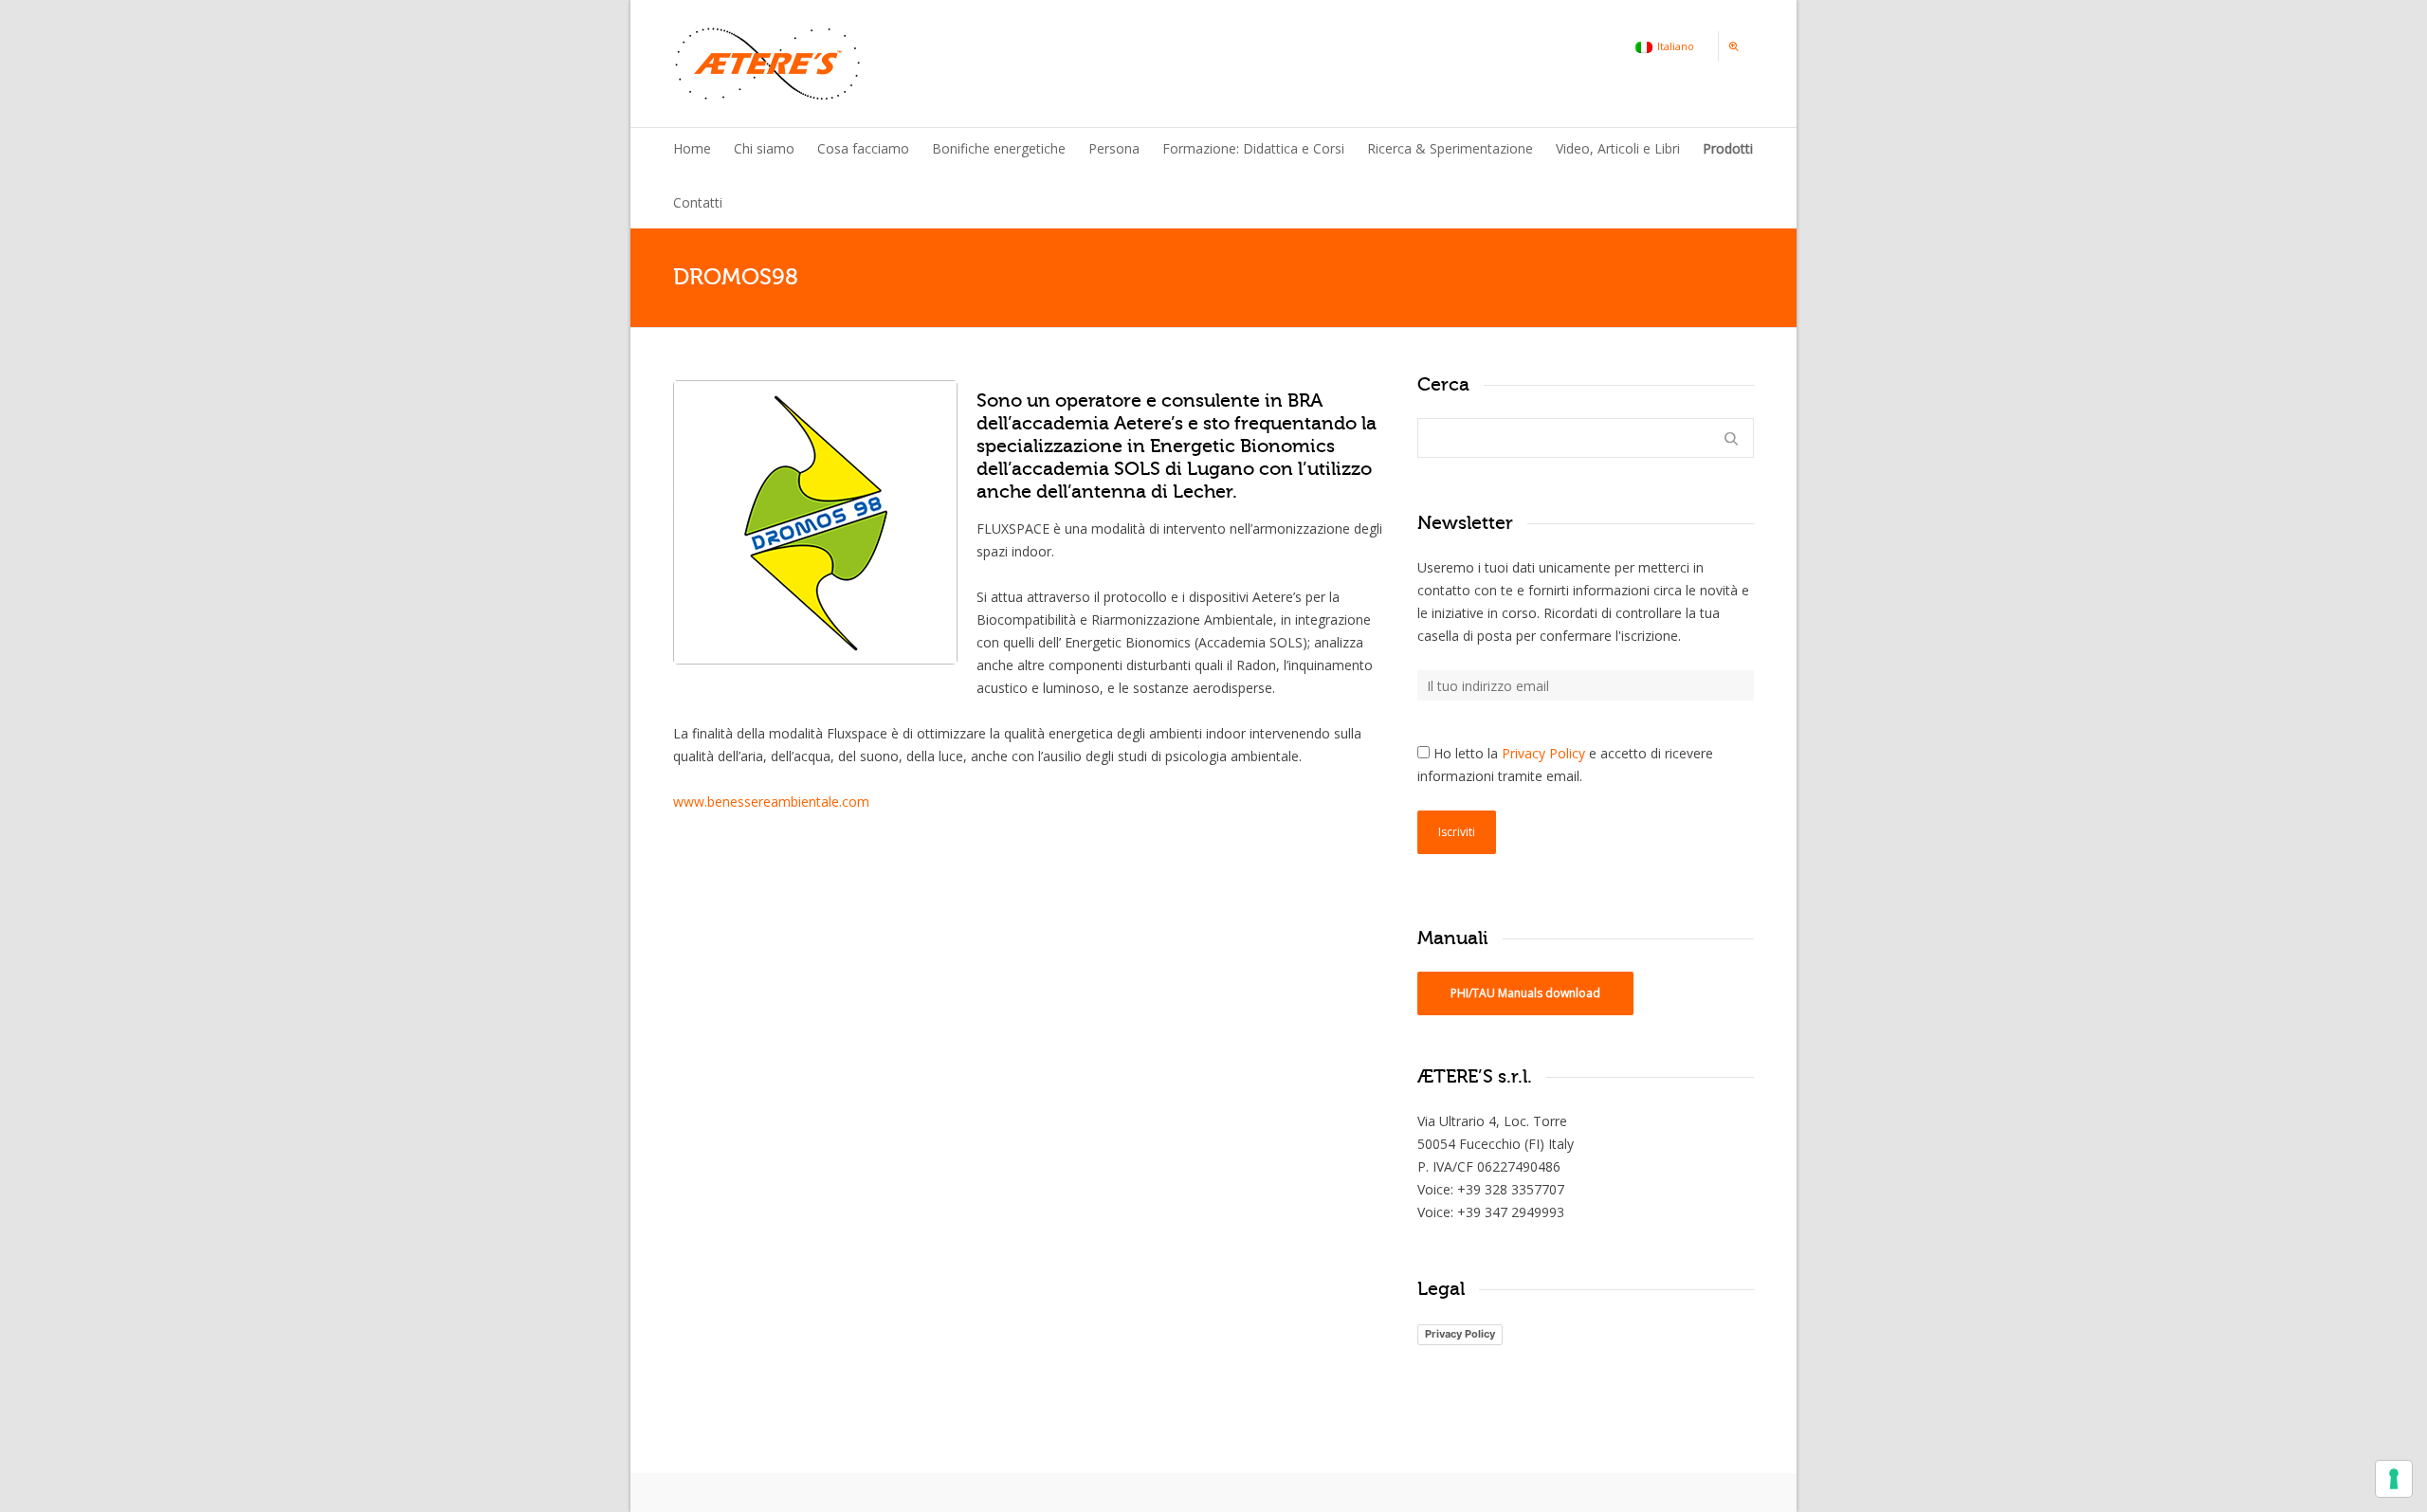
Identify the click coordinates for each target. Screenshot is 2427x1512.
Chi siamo (764, 148)
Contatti (698, 202)
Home (692, 148)
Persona (1114, 148)
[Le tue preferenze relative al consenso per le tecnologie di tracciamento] (2394, 1479)
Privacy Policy (1543, 753)
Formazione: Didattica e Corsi (1253, 148)
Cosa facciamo (863, 148)
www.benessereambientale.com (771, 802)
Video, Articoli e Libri (1618, 148)
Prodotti (1728, 148)
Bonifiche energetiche (999, 148)
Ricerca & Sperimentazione (1450, 148)
